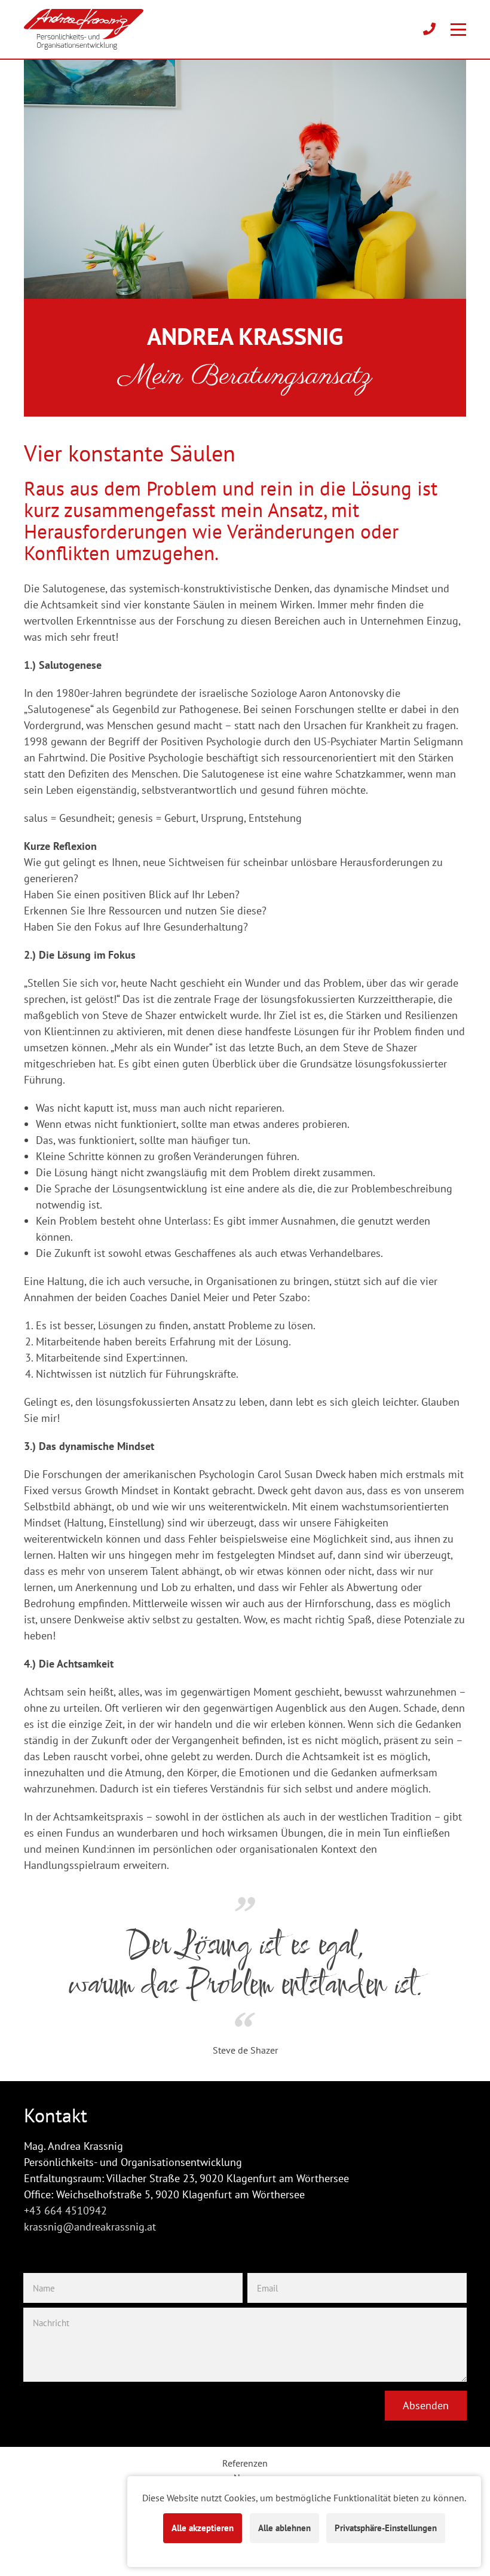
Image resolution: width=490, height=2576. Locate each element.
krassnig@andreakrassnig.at (90, 2227)
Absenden (426, 2405)
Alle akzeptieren (203, 2528)
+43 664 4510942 (65, 2211)
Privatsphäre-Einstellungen (386, 2528)
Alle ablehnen (284, 2528)
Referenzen (245, 2463)
